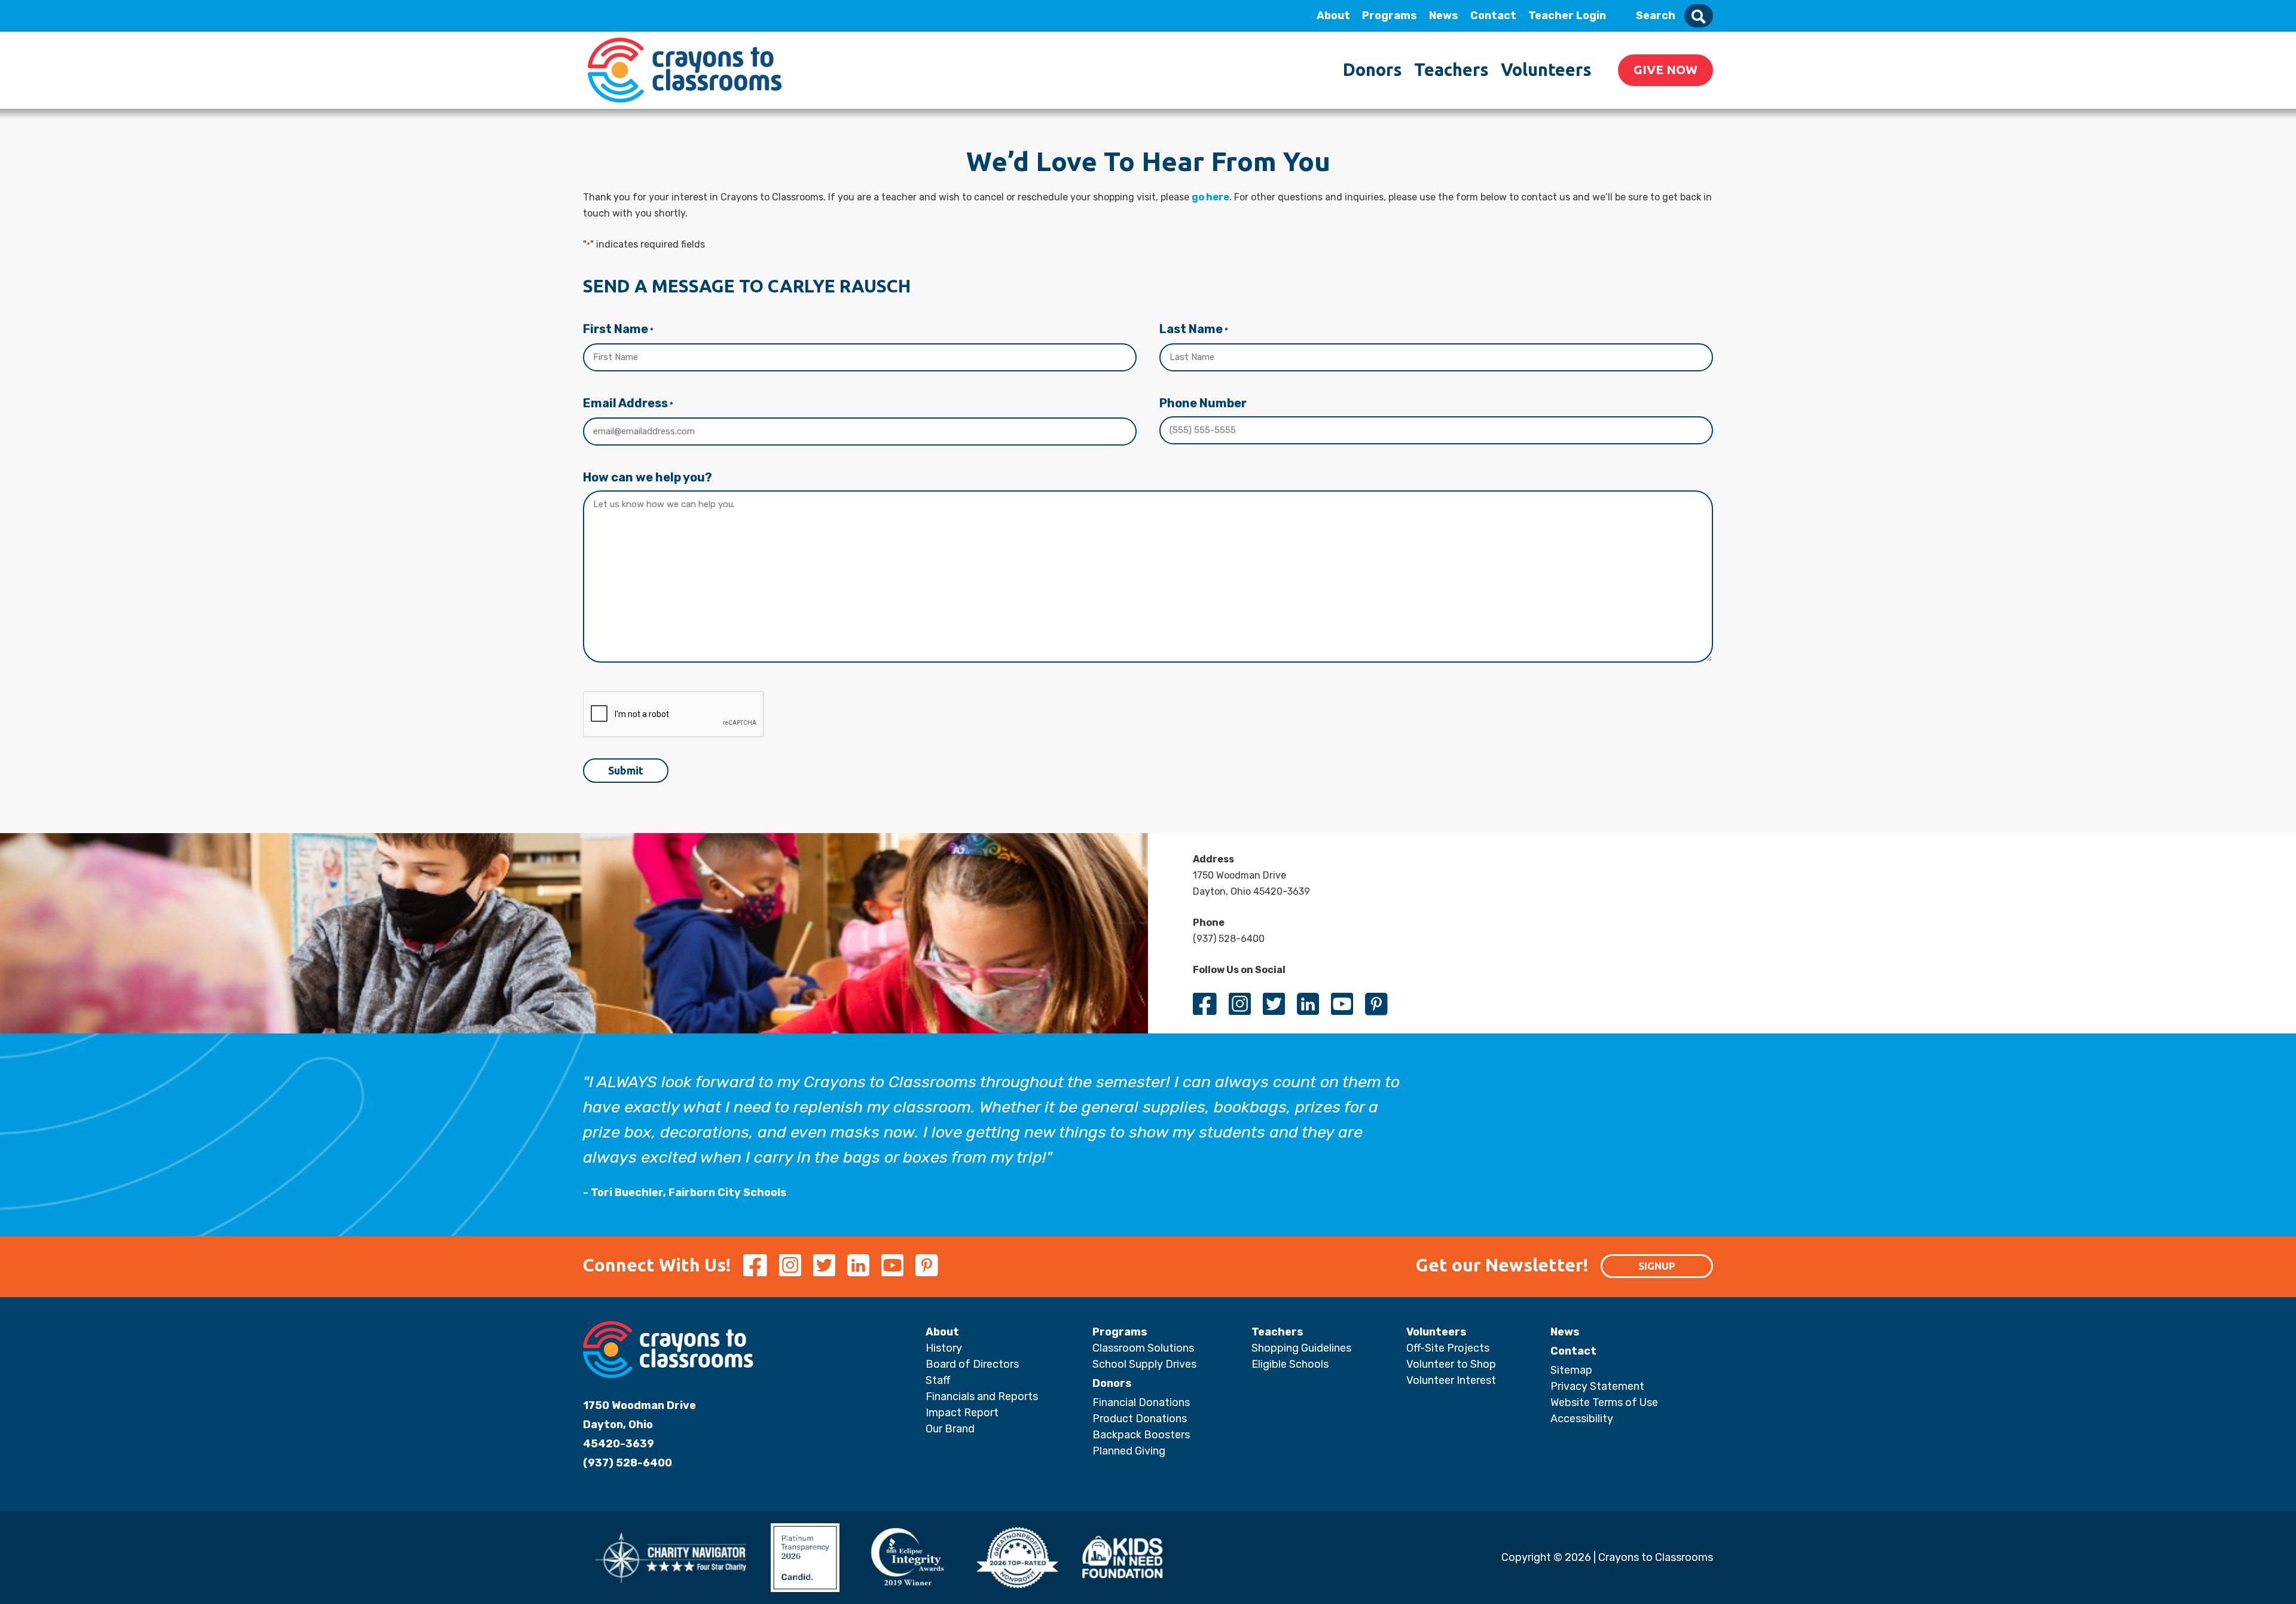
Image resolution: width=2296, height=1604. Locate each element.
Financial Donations (1141, 1402)
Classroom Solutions (1143, 1348)
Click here (96, 126)
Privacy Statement (1597, 1386)
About (1333, 16)
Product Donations (1140, 1419)
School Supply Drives (1144, 1364)
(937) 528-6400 (628, 1463)
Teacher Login (1567, 16)
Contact (1493, 16)
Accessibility (1582, 1419)
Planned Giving (1129, 1451)
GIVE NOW (1665, 69)
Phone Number (1203, 403)
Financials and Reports (982, 1396)
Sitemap (1571, 1370)
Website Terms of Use (1604, 1402)
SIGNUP (1657, 1266)
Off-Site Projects (1448, 1348)
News (1444, 16)
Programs (1390, 16)
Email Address (628, 403)
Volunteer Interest (1451, 1380)
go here (1210, 197)
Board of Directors (972, 1364)
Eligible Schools (1290, 1364)
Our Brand (950, 1429)
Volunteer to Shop (1451, 1364)
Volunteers (1546, 69)
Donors (1373, 69)
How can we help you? (648, 477)
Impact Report (962, 1413)
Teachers (1451, 69)
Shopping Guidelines (1301, 1348)
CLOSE (163, 16)
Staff (938, 1380)
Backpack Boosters (1141, 1435)
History (944, 1348)
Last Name (1194, 329)
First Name (618, 329)
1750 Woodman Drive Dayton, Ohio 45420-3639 (639, 1425)
